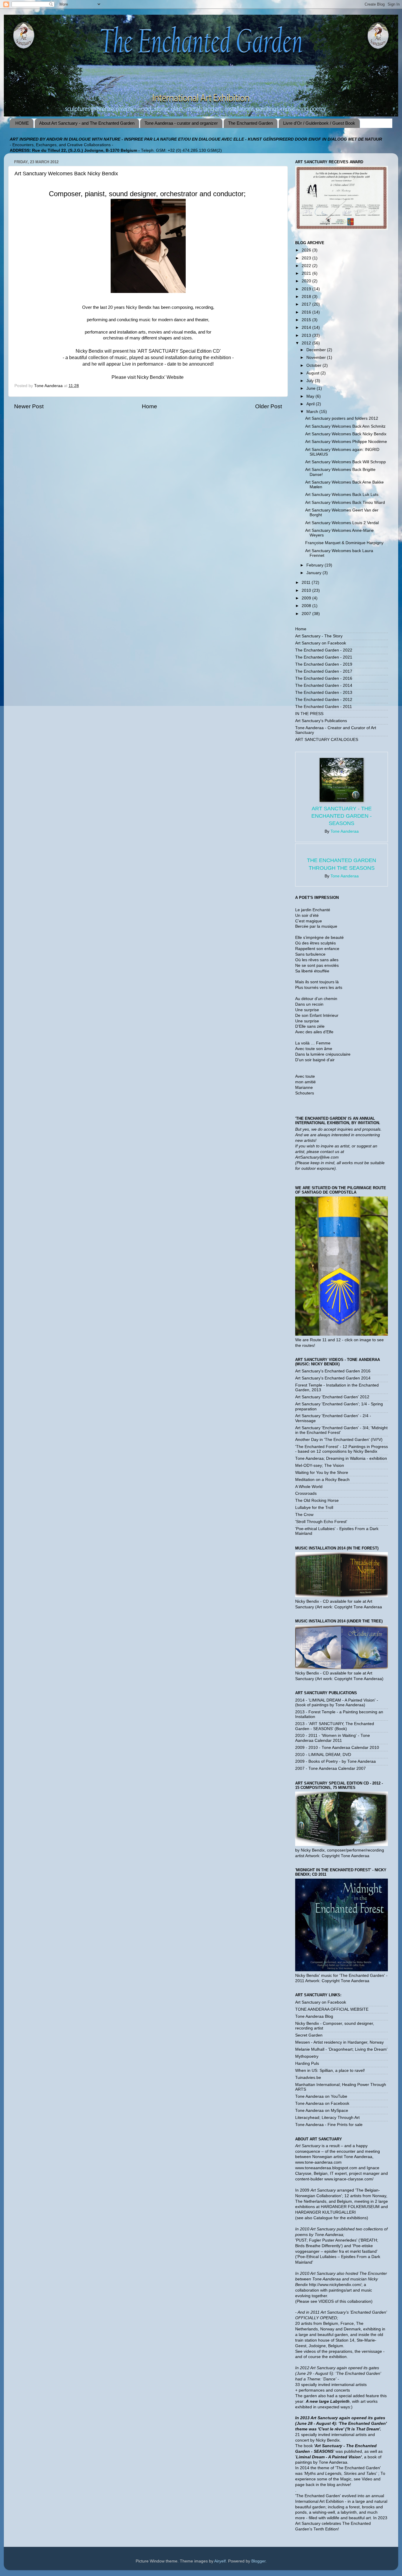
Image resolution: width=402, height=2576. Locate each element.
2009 (307, 598)
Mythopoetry (307, 2056)
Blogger (258, 2561)
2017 (307, 304)
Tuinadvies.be (308, 2078)
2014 (307, 328)
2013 (307, 335)
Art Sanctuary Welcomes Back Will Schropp (345, 462)
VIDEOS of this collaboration (345, 2301)
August (313, 373)
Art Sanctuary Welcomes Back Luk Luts (342, 495)
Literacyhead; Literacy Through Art (327, 2118)
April (311, 404)
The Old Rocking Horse (317, 1501)
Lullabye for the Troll (314, 1508)
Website (176, 377)
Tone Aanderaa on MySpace (322, 2111)
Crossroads (306, 1493)
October (314, 365)
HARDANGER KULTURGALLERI (325, 2212)
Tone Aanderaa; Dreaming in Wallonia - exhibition (341, 1458)
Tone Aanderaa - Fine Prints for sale (329, 2125)
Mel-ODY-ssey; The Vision (320, 1466)
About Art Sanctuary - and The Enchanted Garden (87, 123)
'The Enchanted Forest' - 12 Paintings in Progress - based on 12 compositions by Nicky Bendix (342, 1449)
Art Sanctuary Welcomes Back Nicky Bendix (346, 434)
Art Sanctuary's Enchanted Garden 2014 (333, 1378)
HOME (22, 123)
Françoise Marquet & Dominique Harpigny (344, 543)
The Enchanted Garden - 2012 (324, 700)
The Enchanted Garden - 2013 (324, 693)
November (317, 358)
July (311, 381)
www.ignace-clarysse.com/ (349, 2179)
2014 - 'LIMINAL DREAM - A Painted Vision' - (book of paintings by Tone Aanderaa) (337, 1703)
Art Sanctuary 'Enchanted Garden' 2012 (332, 1397)
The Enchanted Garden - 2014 (324, 685)
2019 (307, 289)
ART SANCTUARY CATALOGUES (327, 740)
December (317, 350)
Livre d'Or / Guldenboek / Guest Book (319, 123)
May (311, 396)
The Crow (304, 1515)
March (313, 412)
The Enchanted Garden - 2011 (324, 707)
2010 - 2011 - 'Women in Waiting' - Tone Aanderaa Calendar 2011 (333, 1738)
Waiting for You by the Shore (322, 1473)
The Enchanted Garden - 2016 (324, 678)
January (314, 573)
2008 (307, 606)
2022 (307, 266)
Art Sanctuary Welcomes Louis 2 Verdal (342, 523)
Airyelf (220, 2561)
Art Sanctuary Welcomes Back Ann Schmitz (345, 426)
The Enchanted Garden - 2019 (324, 664)
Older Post (269, 406)
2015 (307, 320)
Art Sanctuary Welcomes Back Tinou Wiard (345, 503)
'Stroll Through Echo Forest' (321, 1522)
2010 (307, 590)
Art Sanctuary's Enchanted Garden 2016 (333, 1371)
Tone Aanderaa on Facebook (322, 2103)
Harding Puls (307, 2063)
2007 (307, 614)
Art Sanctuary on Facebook (321, 643)
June (312, 388)
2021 (307, 273)
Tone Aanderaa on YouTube (321, 2096)
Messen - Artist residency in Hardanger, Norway (339, 2042)
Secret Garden (309, 2035)
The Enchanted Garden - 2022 (324, 650)
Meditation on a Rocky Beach (322, 1480)
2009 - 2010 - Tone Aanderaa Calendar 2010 (337, 1748)
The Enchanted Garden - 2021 (324, 657)
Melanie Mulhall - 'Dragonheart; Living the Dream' (341, 2049)
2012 (307, 343)
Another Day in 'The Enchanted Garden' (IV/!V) (339, 1440)
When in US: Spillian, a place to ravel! (330, 2071)
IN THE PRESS (309, 714)
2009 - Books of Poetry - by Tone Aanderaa (335, 1761)
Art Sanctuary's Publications (321, 721)
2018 (307, 297)
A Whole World (309, 1487)
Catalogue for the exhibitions (340, 2218)
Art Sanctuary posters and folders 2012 (342, 418)
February (315, 565)
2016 (307, 312)
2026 (307, 250)
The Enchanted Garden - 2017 (324, 671)
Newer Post (29, 406)
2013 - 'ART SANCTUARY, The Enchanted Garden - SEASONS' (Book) (335, 1726)
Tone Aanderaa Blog (314, 2016)
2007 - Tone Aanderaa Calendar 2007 (330, 1768)
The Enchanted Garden (250, 123)
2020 (307, 281)
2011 (307, 583)
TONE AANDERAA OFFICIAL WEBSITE (332, 2009)
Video (367, 2479)
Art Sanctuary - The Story (319, 636)
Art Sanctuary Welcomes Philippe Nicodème (346, 442)
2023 (307, 258)
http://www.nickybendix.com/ (335, 2285)
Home (149, 406)
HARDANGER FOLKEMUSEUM (351, 2207)
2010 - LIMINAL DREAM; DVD (323, 1755)
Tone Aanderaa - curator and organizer (181, 123)
